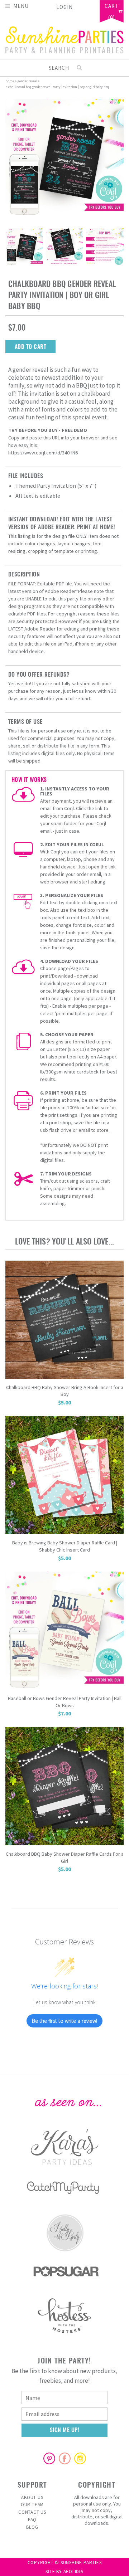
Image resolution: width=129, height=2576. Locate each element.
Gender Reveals (28, 81)
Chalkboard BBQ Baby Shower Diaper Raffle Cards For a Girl (65, 1857)
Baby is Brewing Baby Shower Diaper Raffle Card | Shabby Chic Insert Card (65, 1546)
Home (10, 81)
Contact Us (32, 2512)
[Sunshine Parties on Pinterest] (49, 2458)
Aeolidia (73, 2572)
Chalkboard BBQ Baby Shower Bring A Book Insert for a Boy (65, 1391)
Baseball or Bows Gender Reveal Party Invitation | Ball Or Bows (65, 1702)
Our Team (32, 2505)
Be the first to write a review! (64, 2021)
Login (64, 7)
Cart (112, 6)
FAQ (32, 2520)
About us (32, 2497)
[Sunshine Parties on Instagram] (80, 2458)
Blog (32, 2527)
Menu (21, 6)
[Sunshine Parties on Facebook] (64, 2458)
